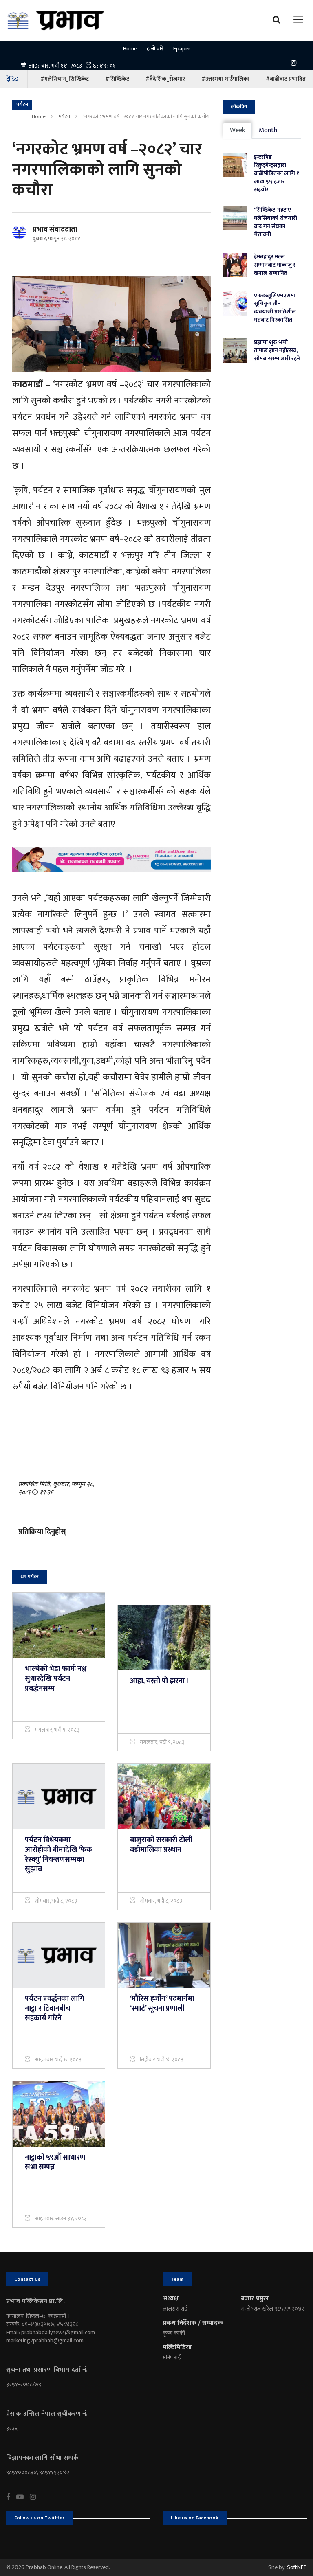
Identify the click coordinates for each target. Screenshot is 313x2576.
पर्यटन (64, 116)
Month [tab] (268, 130)
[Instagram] (296, 62)
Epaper (182, 49)
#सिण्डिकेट (117, 79)
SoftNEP (297, 2567)
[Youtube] (23, 2497)
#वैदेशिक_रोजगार (165, 79)
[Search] (279, 19)
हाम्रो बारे (155, 49)
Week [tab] (237, 130)
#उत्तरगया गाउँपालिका (225, 79)
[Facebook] (11, 2497)
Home (130, 49)
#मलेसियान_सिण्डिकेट (65, 79)
